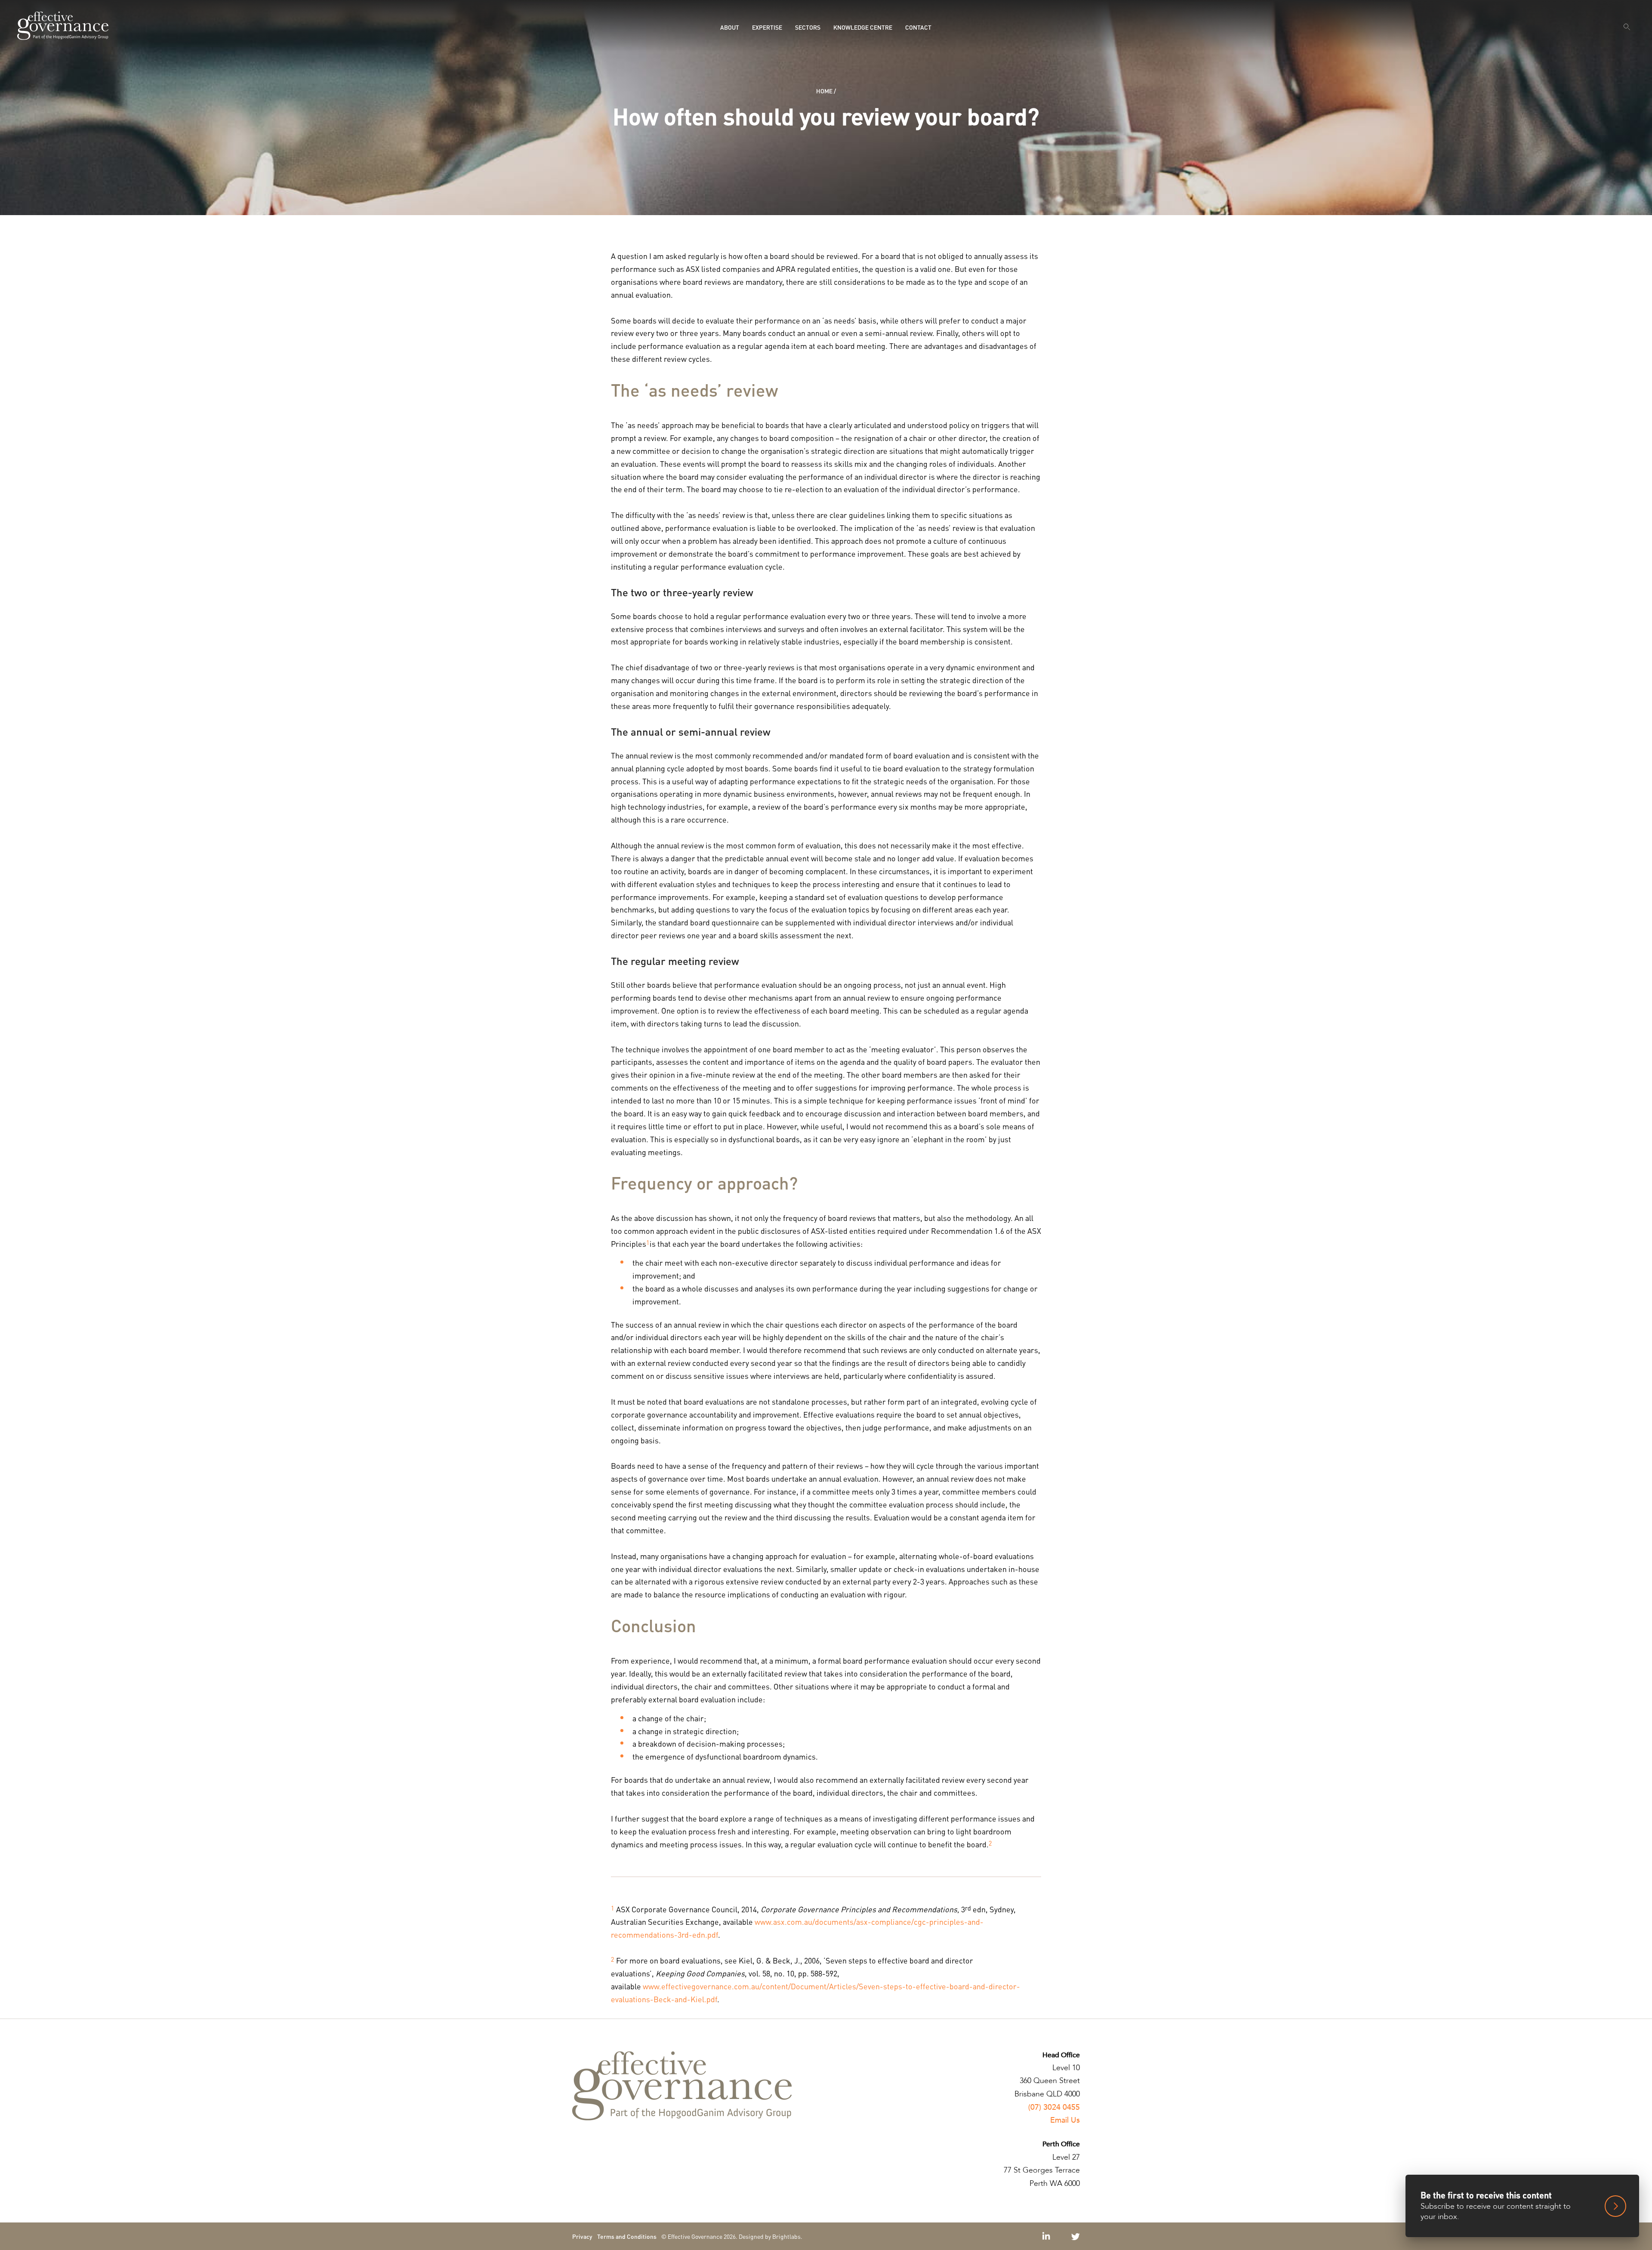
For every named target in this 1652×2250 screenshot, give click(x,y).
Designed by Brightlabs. (771, 2236)
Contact (918, 27)
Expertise (767, 27)
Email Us (1065, 2120)
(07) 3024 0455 (1054, 2107)
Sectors (808, 27)
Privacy (582, 2236)
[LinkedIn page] (1047, 2236)
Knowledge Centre (863, 27)
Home (824, 91)
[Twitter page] (1076, 2236)
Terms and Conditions (627, 2236)
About (730, 27)
